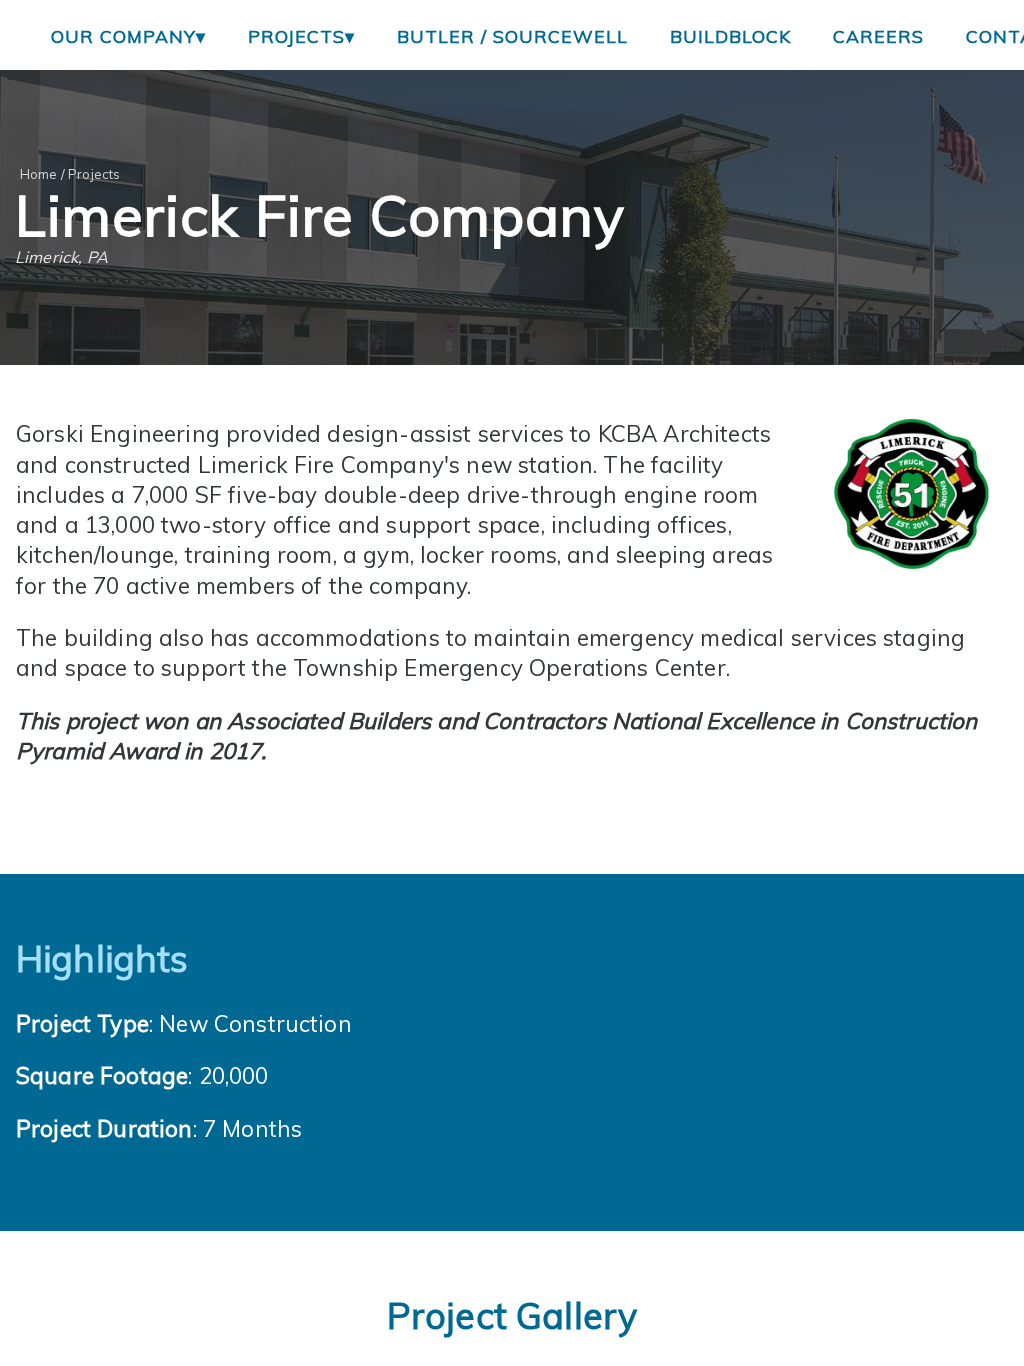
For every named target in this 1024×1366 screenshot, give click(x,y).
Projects (94, 174)
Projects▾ (301, 36)
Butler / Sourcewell (512, 36)
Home (39, 174)
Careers (878, 36)
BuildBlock (730, 36)
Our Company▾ (128, 36)
